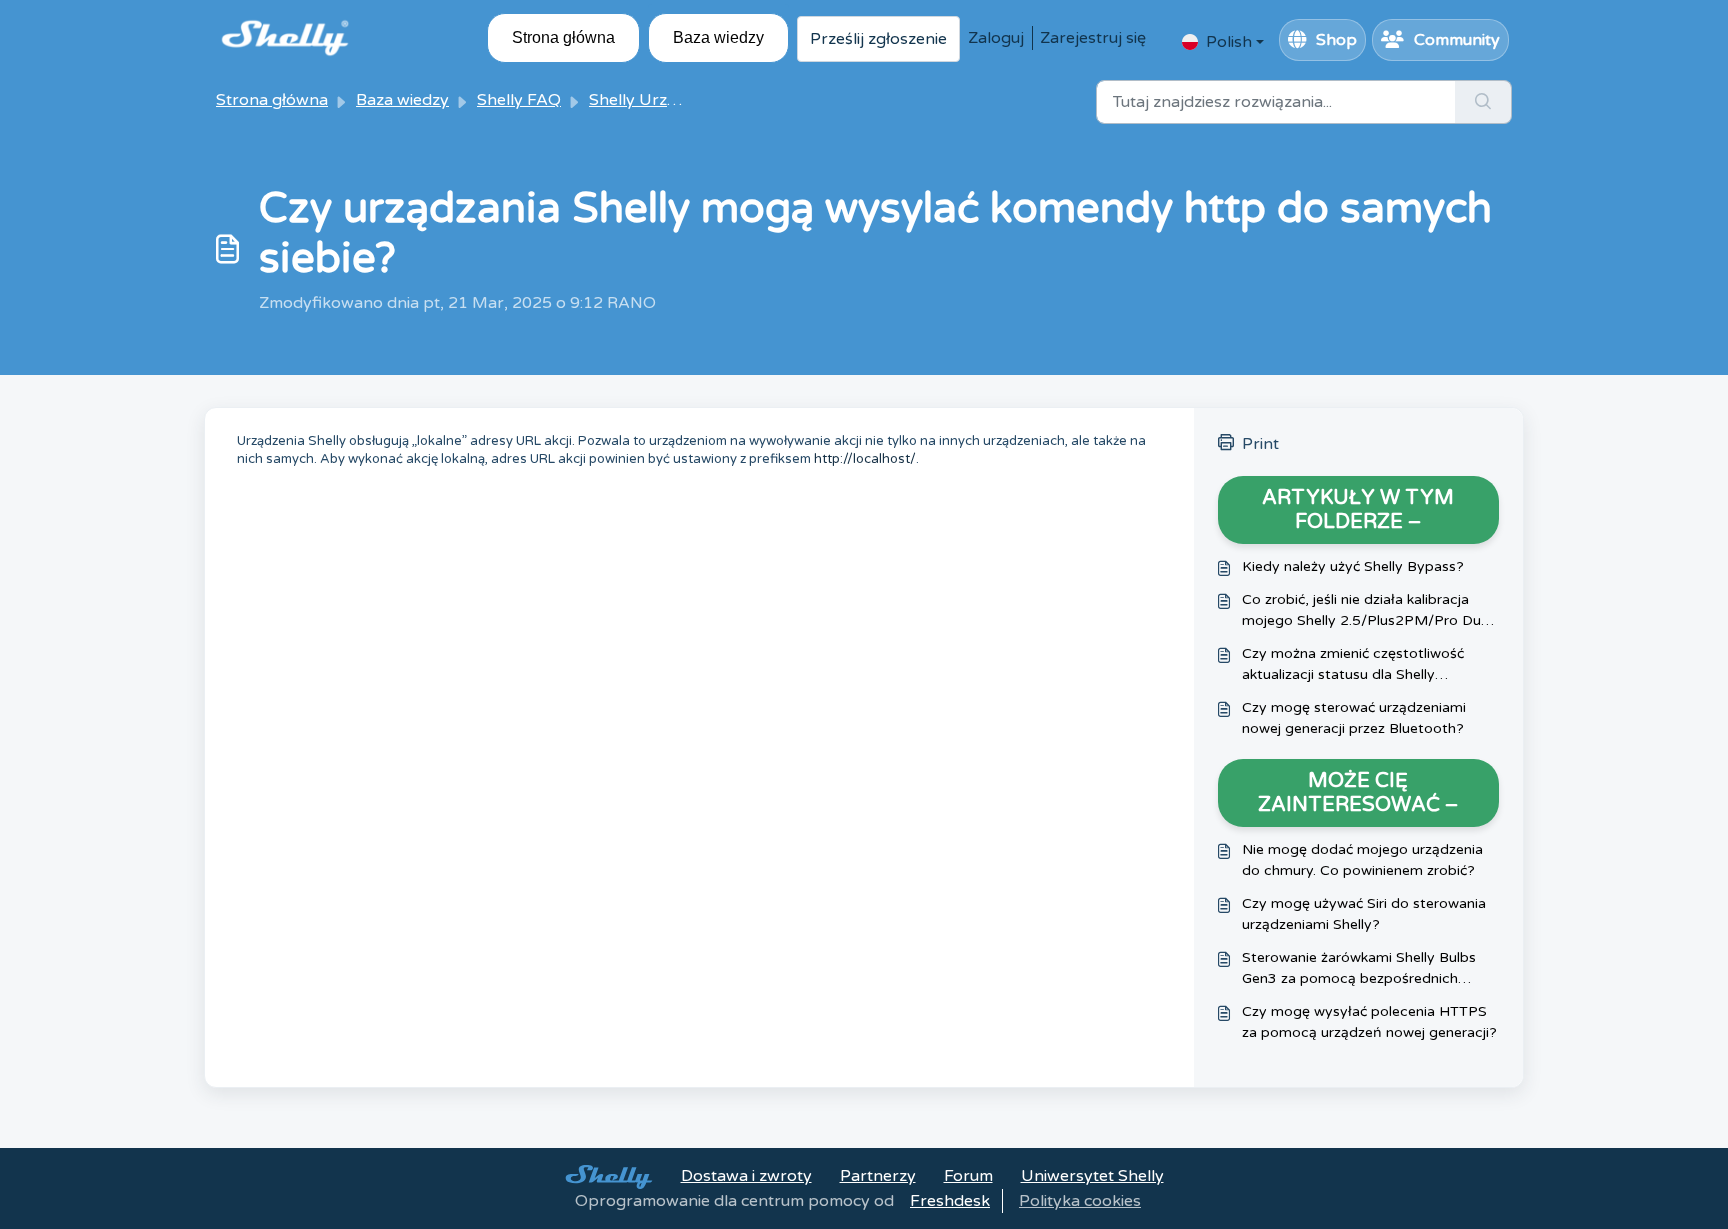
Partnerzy (878, 1176)
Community (1457, 40)
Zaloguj (996, 38)
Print (1260, 444)
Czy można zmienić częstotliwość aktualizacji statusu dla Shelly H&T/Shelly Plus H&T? (1353, 665)
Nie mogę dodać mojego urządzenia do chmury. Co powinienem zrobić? (1362, 860)
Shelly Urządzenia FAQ (676, 100)
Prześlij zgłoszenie (878, 39)
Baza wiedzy (718, 37)
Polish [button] (1229, 42)
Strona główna (563, 37)
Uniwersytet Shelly (1092, 1176)
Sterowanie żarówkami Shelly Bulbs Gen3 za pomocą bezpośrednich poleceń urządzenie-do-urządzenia (1359, 969)
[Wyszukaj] (1483, 102)
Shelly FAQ (519, 100)
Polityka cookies (1080, 1201)
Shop (1336, 40)
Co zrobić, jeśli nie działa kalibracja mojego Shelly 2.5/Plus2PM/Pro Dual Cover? (1367, 611)
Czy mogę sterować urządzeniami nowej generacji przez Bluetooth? (1354, 718)
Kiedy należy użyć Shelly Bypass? (1353, 566)
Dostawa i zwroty (746, 1176)
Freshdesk (950, 1201)
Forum (968, 1176)
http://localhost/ (865, 459)
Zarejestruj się (1093, 38)
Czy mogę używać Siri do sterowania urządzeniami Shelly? (1364, 914)
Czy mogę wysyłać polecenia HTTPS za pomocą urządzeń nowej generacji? (1369, 1022)
